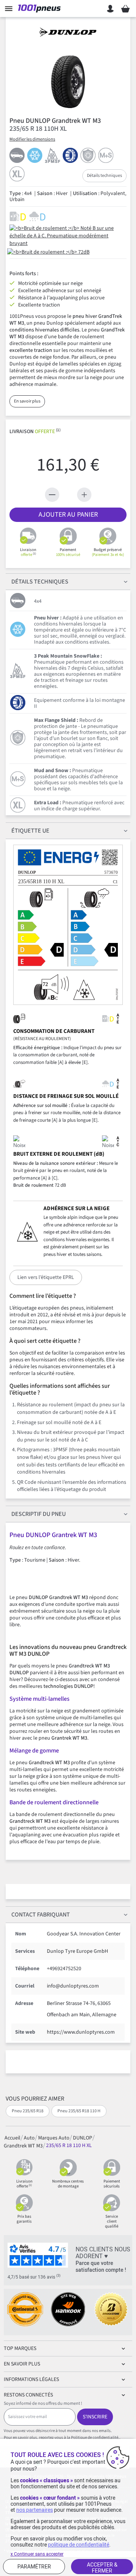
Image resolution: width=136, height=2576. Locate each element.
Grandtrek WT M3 (23, 2146)
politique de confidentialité (79, 2545)
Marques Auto (54, 2138)
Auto (29, 2138)
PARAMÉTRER (34, 2567)
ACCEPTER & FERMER (102, 2568)
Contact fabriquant (41, 1915)
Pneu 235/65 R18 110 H (79, 2111)
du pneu (39, 1514)
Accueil (12, 2138)
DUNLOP (83, 2138)
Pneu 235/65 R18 (28, 2111)
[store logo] (41, 9)
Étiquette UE (30, 831)
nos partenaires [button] (35, 2510)
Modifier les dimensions (32, 139)
